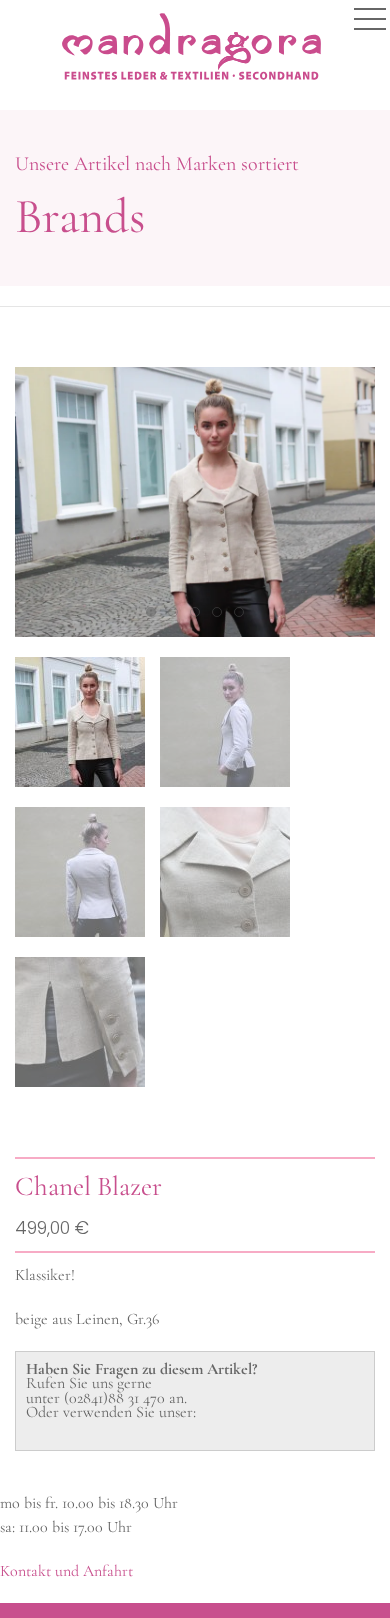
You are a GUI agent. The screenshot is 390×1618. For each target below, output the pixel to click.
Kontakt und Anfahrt (66, 1571)
